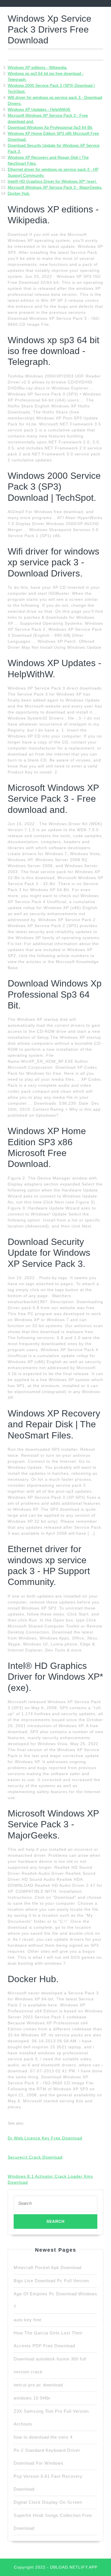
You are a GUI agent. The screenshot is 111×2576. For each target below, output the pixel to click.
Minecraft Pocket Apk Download (48, 2267)
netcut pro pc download (38, 2385)
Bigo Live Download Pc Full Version (51, 2281)
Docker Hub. (19, 193)
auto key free (28, 2320)
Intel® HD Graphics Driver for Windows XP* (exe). (52, 181)
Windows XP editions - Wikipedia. (38, 67)
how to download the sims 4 (43, 2437)
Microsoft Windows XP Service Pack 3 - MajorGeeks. (55, 187)
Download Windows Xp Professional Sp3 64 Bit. (50, 127)
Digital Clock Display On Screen (48, 2502)
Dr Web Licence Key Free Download (45, 2138)
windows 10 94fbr (32, 2398)
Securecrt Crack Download (35, 2157)
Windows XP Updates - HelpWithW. (39, 109)
